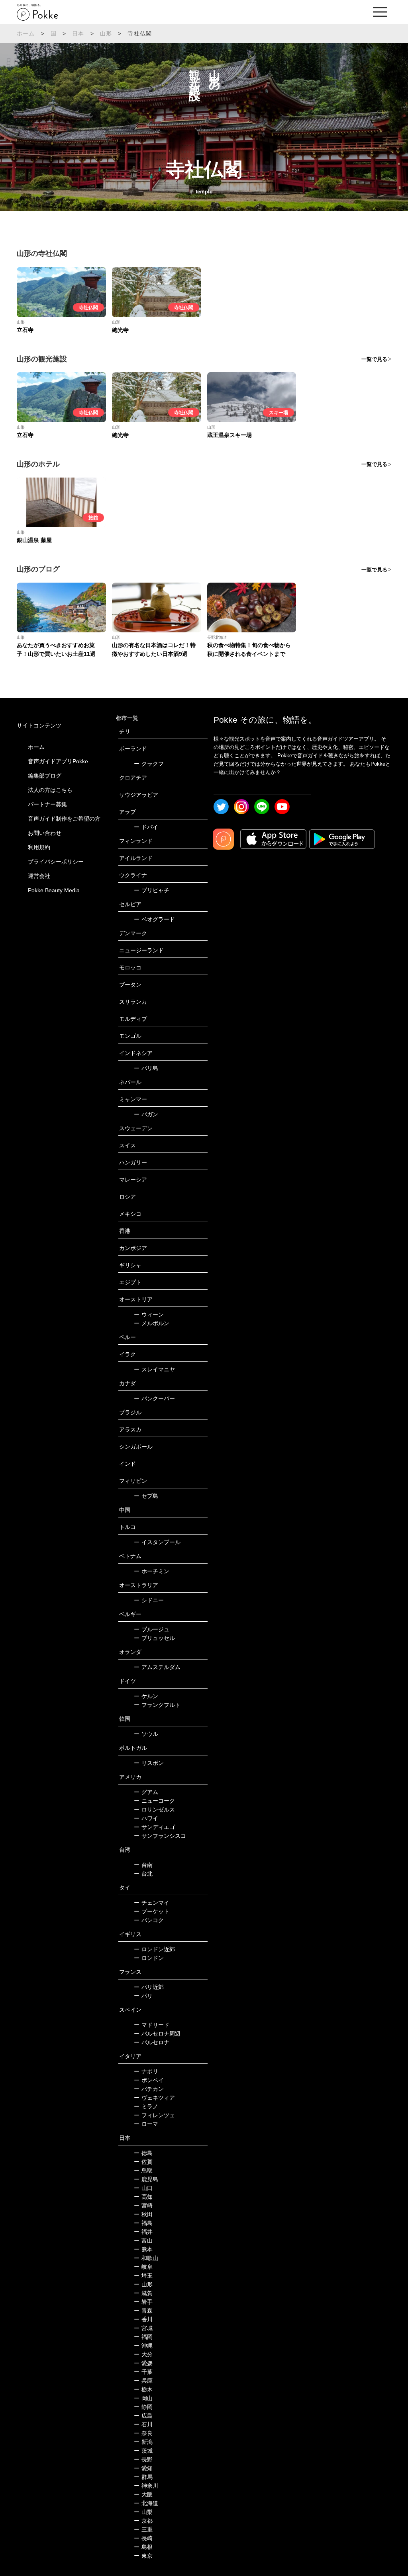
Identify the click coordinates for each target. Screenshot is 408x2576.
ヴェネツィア (154, 2098)
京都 (143, 2521)
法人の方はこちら (50, 790)
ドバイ (146, 827)
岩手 (143, 2302)
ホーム (26, 33)
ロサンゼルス (154, 1810)
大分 (143, 2354)
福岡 (143, 2337)
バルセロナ (152, 2042)
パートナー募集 (47, 804)
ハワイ (146, 1818)
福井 (143, 2232)
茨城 (143, 2451)
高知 (143, 2197)
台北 (143, 1874)
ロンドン (149, 1958)
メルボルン (152, 1323)
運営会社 (39, 876)
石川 (143, 2424)
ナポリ (146, 2071)
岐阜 (143, 2267)
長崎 (143, 2538)
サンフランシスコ (160, 1836)
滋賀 (143, 2293)
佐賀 (143, 2162)
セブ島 (146, 1496)
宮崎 (143, 2205)
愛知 (143, 2468)
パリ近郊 (149, 1987)
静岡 (143, 2407)
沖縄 (143, 2346)
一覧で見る (374, 359)
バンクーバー (154, 1398)
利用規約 (39, 847)
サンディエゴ (154, 1827)
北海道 (146, 2503)
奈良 (143, 2433)
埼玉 (143, 2276)
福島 (143, 2223)
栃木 (143, 2389)
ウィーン (149, 1314)
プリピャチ (152, 890)
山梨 (143, 2512)
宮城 (143, 2328)
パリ (143, 1996)
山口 (143, 2188)
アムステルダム (157, 1667)
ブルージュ (152, 1629)
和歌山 (146, 2258)
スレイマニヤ (154, 1369)
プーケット (152, 1911)
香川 (143, 2319)
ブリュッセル (154, 1638)
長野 (143, 2459)
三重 (143, 2529)
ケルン (146, 1696)
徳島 (143, 2153)
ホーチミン (152, 1571)
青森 (143, 2311)
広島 (143, 2416)
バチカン (149, 2089)
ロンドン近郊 (154, 1949)
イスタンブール (157, 1542)
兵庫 (143, 2381)
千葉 (143, 2372)
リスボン (149, 1763)
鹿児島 (146, 2179)
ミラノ (146, 2106)
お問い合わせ (45, 833)
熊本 (143, 2249)
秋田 (143, 2214)
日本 (78, 33)
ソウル (146, 1734)
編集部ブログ (45, 776)
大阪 (143, 2494)
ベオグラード (154, 919)
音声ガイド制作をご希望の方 (64, 819)
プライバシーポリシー (56, 862)
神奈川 (146, 2486)
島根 (143, 2547)
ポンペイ (149, 2080)
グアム (146, 1792)
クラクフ (149, 764)
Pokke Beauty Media (54, 890)
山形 (106, 33)
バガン (146, 1114)
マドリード (152, 2025)
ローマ (146, 2124)
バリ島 (146, 1068)
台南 (143, 1865)
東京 (143, 2556)
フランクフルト (157, 1705)
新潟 (143, 2442)
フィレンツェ (154, 2115)
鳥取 (143, 2170)
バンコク (149, 1920)
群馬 (143, 2477)
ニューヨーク (154, 1801)
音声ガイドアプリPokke (58, 761)
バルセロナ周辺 (157, 2034)
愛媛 (143, 2363)
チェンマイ (152, 1903)
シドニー (149, 1600)
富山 (143, 2241)
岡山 (143, 2398)
